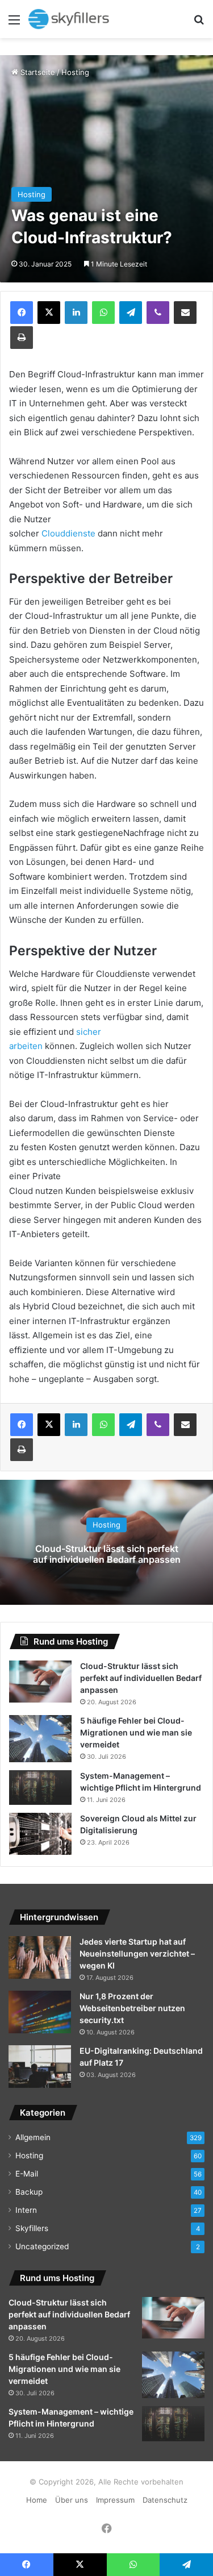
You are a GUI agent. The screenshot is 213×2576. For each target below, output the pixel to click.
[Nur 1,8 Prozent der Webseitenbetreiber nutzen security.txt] (40, 2012)
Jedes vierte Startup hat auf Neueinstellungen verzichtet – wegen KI (137, 1953)
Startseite (37, 72)
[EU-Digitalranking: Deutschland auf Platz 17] (40, 2067)
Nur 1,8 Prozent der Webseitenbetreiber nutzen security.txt (132, 2008)
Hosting (75, 72)
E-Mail (27, 2174)
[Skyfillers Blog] (74, 19)
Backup (29, 2192)
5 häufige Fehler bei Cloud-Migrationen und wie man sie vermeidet (136, 1732)
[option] (106, 1542)
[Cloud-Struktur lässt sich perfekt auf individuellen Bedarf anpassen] (40, 1682)
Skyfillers (32, 2228)
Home (37, 2500)
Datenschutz (165, 2500)
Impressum (115, 2500)
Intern (26, 2210)
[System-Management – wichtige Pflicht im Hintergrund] (40, 1788)
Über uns (72, 2500)
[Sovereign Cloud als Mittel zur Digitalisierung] (40, 1834)
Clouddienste (68, 533)
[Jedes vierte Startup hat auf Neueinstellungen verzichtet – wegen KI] (40, 1957)
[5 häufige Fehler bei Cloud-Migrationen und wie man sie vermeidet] (40, 1739)
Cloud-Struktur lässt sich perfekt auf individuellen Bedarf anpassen (107, 1554)
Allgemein (33, 2137)
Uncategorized (42, 2246)
